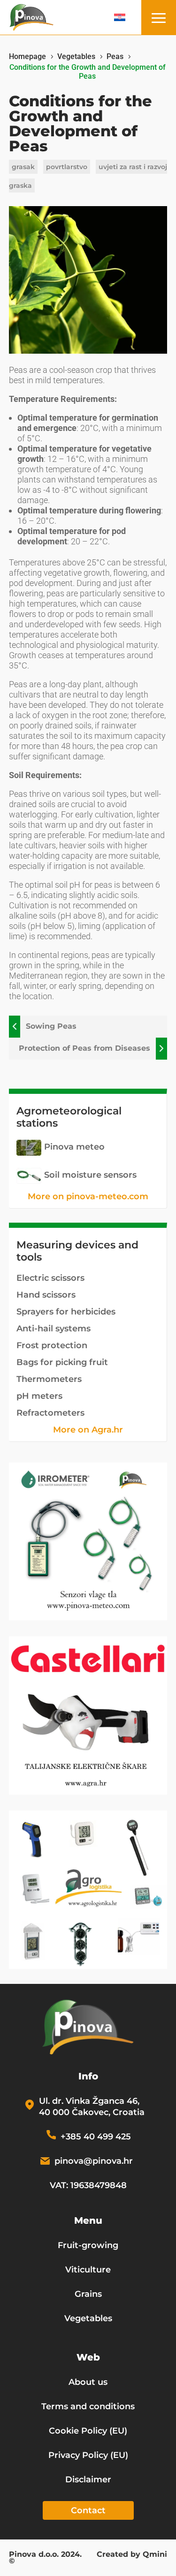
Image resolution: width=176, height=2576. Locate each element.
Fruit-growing (88, 2245)
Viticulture (88, 2270)
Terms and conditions (88, 2406)
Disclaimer (88, 2479)
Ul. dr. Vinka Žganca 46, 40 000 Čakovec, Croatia (92, 2107)
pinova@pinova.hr (94, 2161)
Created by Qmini (132, 2555)
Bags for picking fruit (62, 1362)
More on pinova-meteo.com (88, 1196)
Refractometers (50, 1413)
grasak (23, 167)
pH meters (39, 1396)
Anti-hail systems (54, 1329)
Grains (88, 2294)
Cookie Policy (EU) (88, 2431)
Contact (88, 2510)
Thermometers (49, 1379)
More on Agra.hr (88, 1430)
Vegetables (88, 2318)
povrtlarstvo (67, 167)
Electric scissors (50, 1278)
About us (88, 2382)
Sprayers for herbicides (66, 1312)
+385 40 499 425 (96, 2137)
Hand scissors (46, 1295)
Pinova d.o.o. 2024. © (45, 2558)
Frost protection (52, 1345)
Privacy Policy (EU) (88, 2455)
